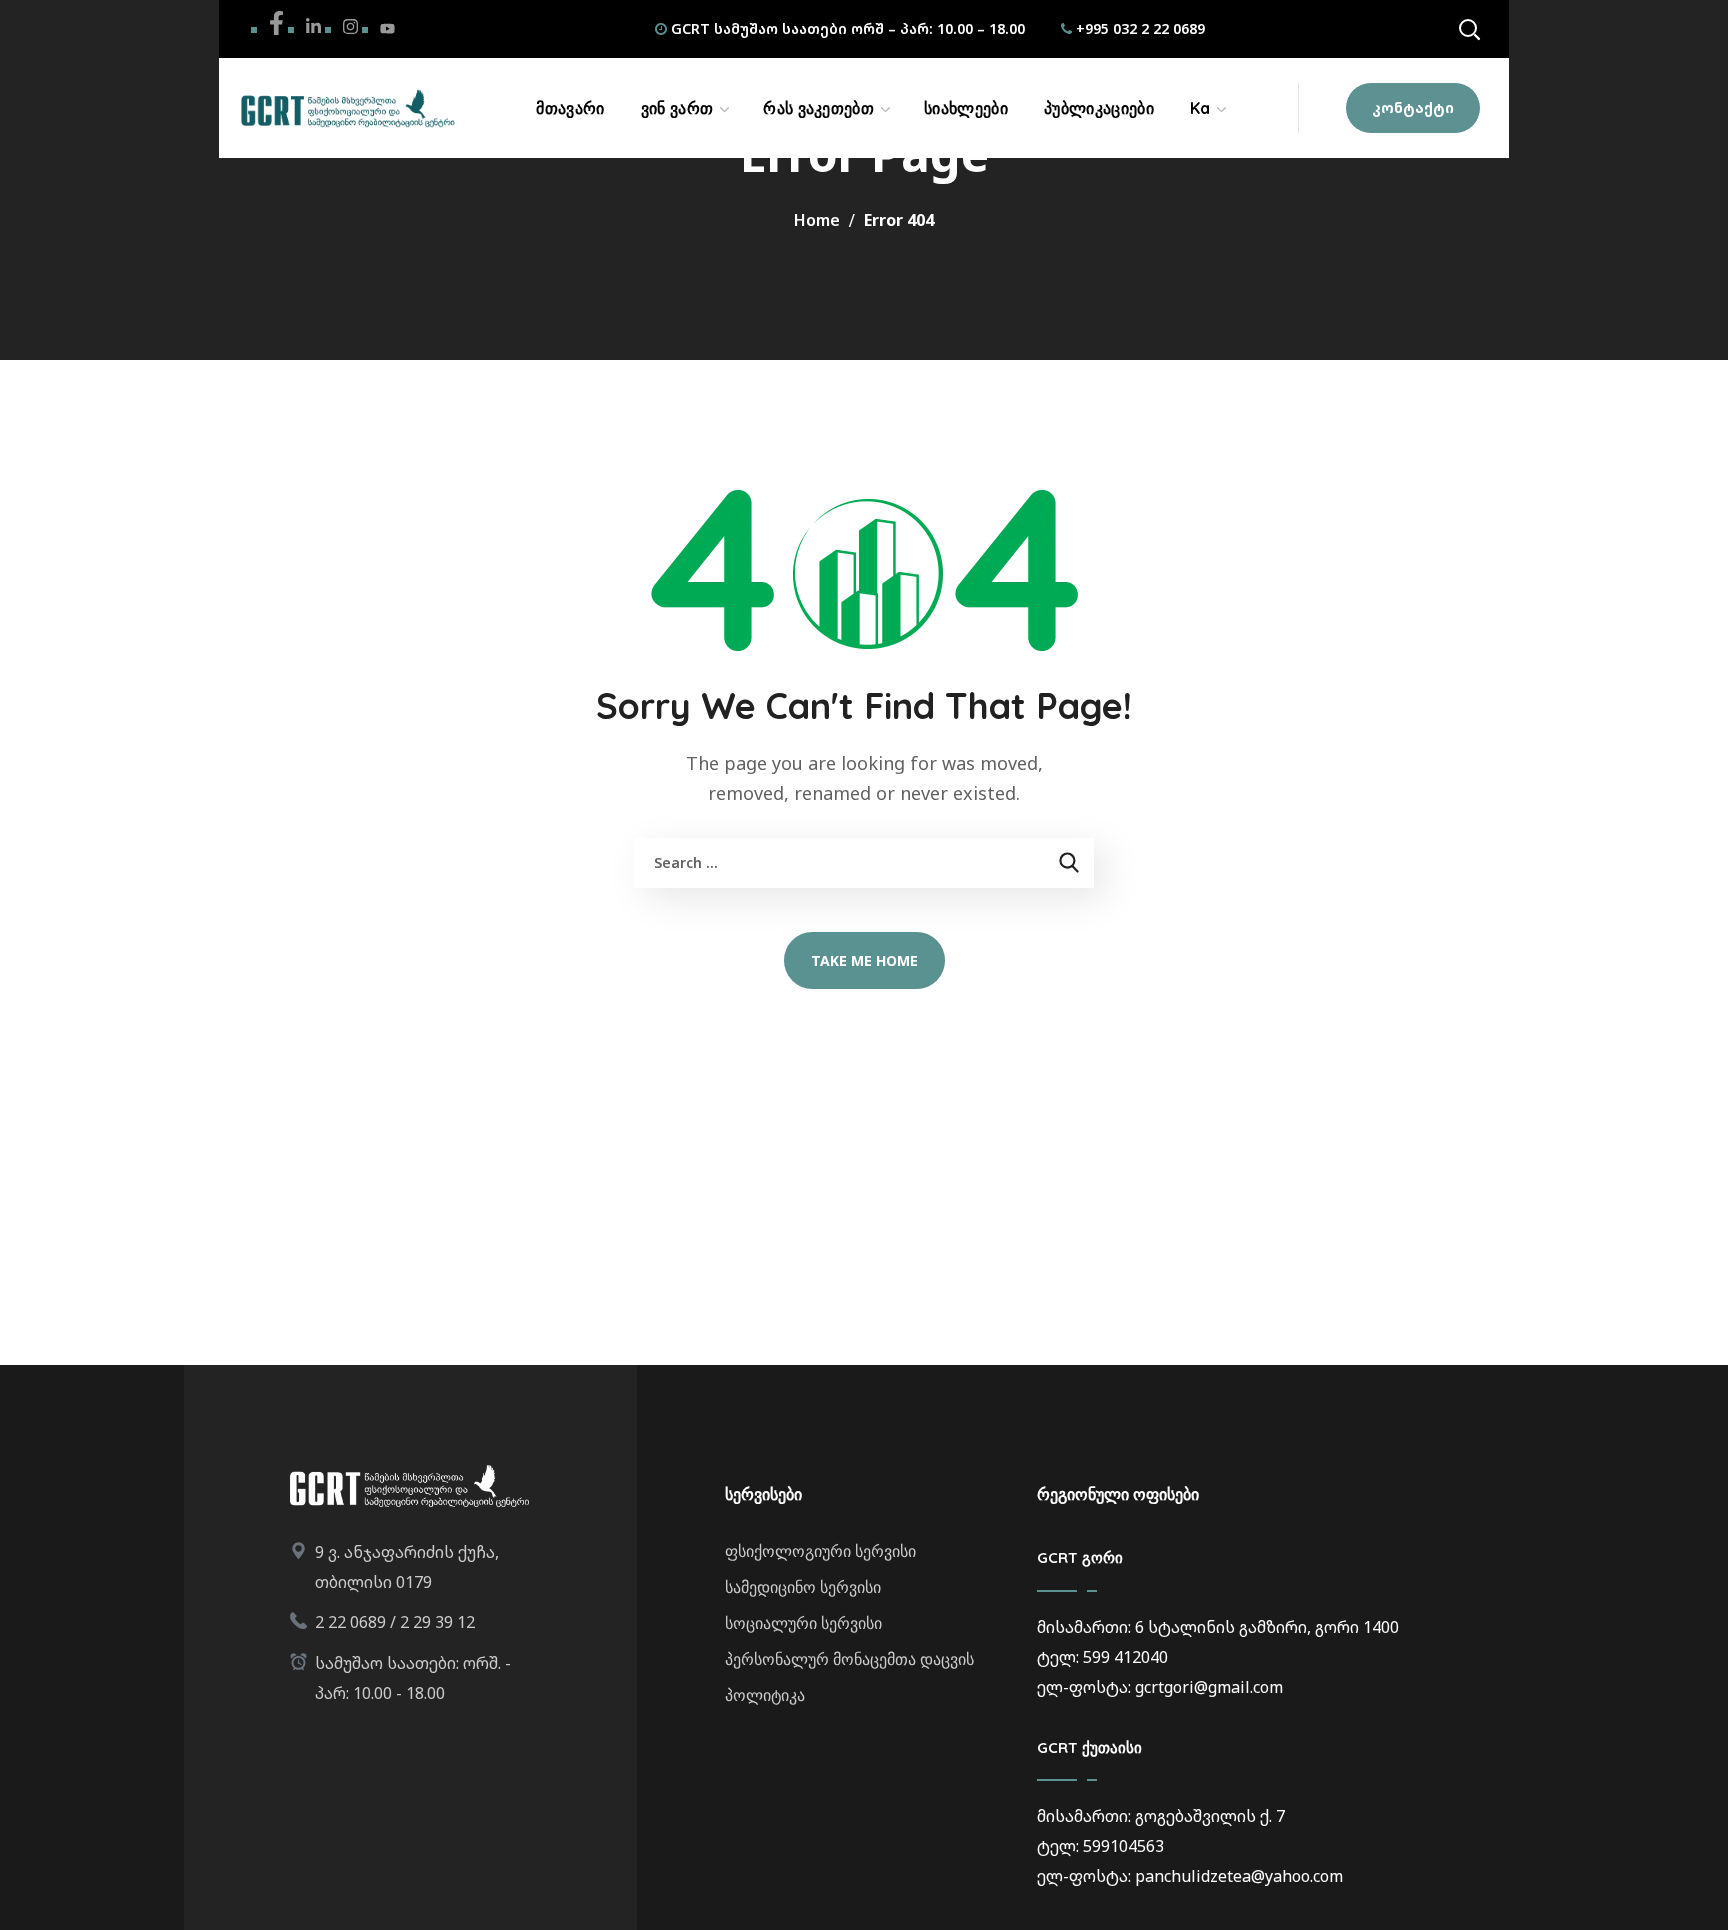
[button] (1469, 29)
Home (817, 220)
